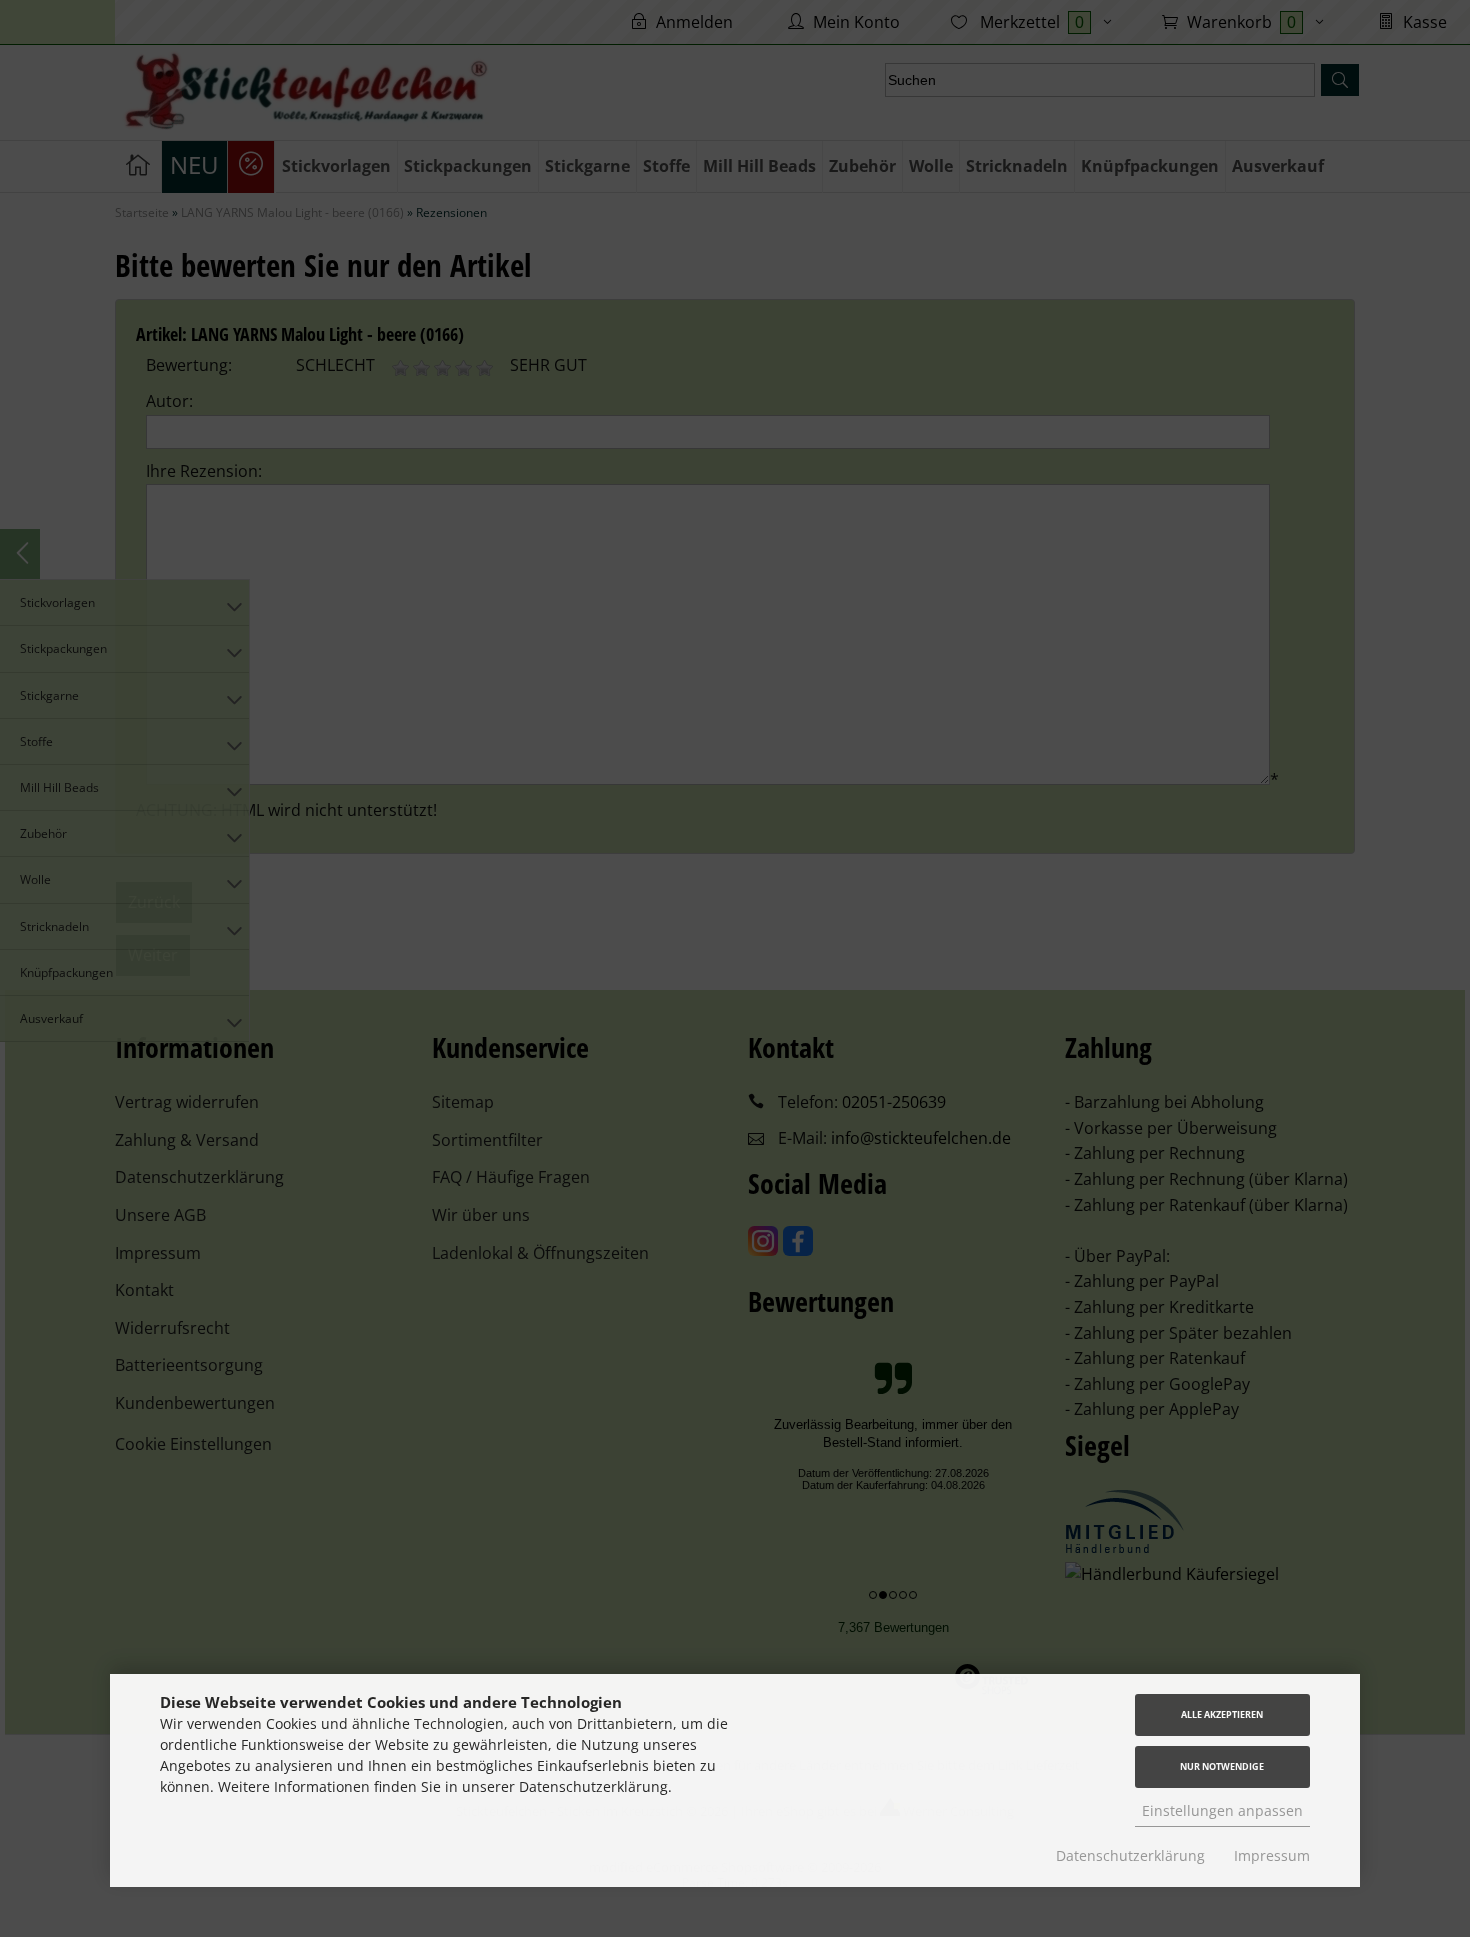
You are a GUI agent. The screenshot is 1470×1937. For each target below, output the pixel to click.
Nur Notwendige (1222, 1766)
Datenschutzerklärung (1130, 1855)
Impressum (1272, 1855)
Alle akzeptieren (1222, 1714)
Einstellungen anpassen (1222, 1810)
